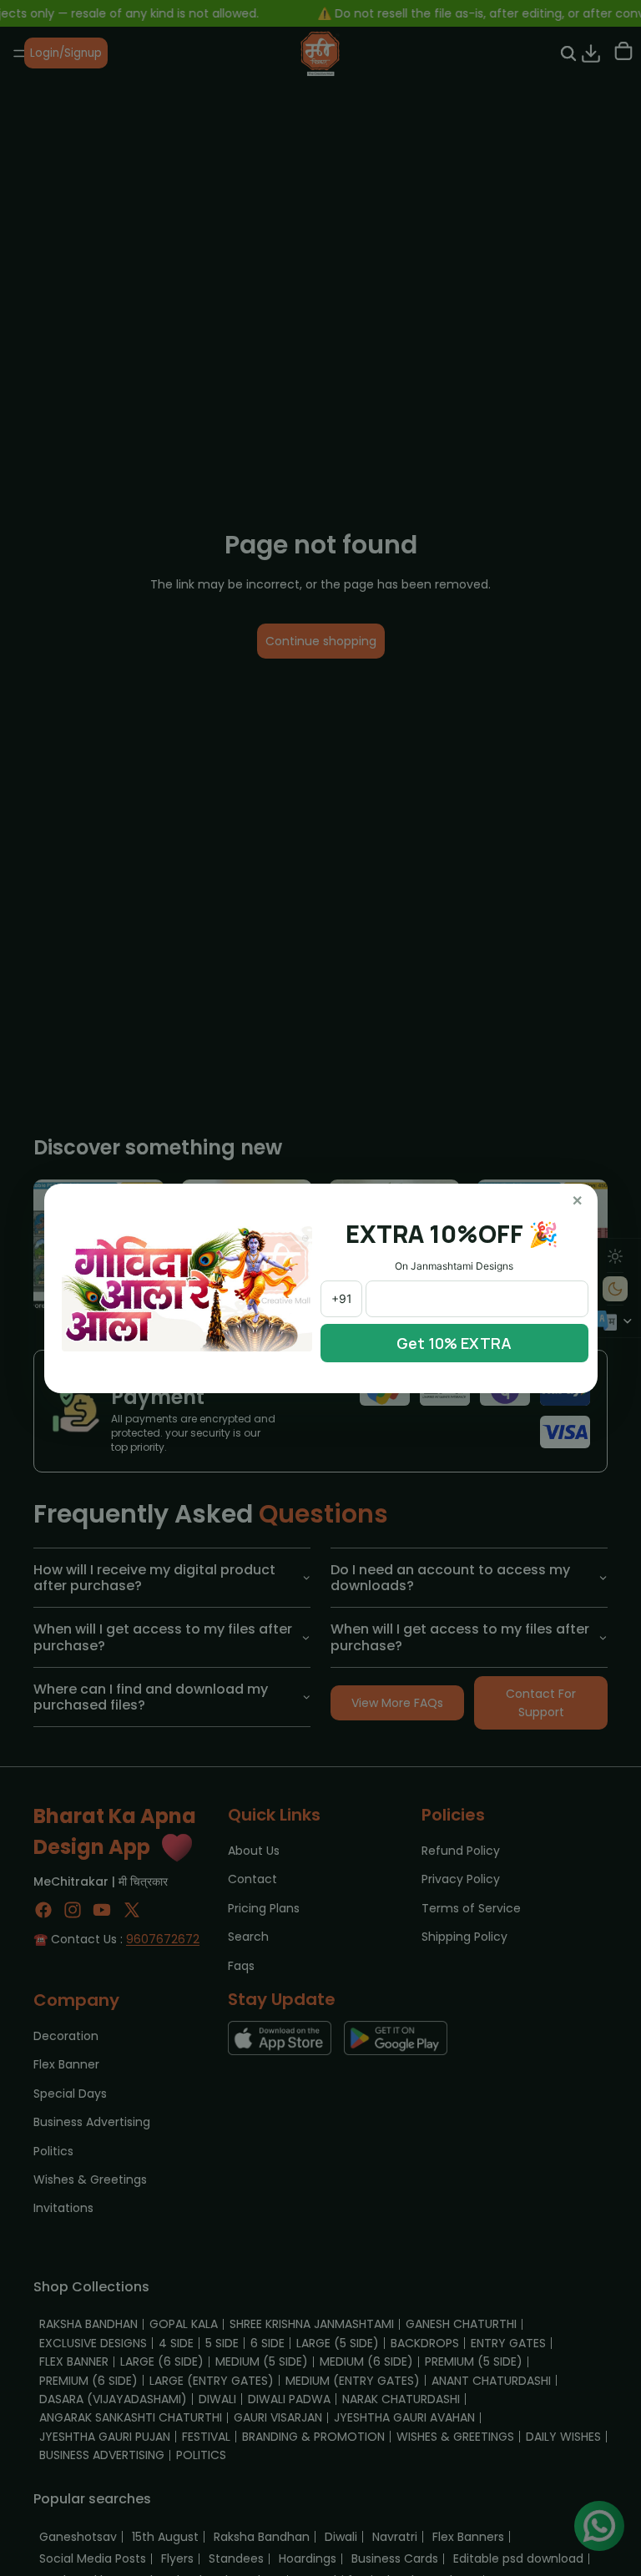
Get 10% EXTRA (454, 1343)
